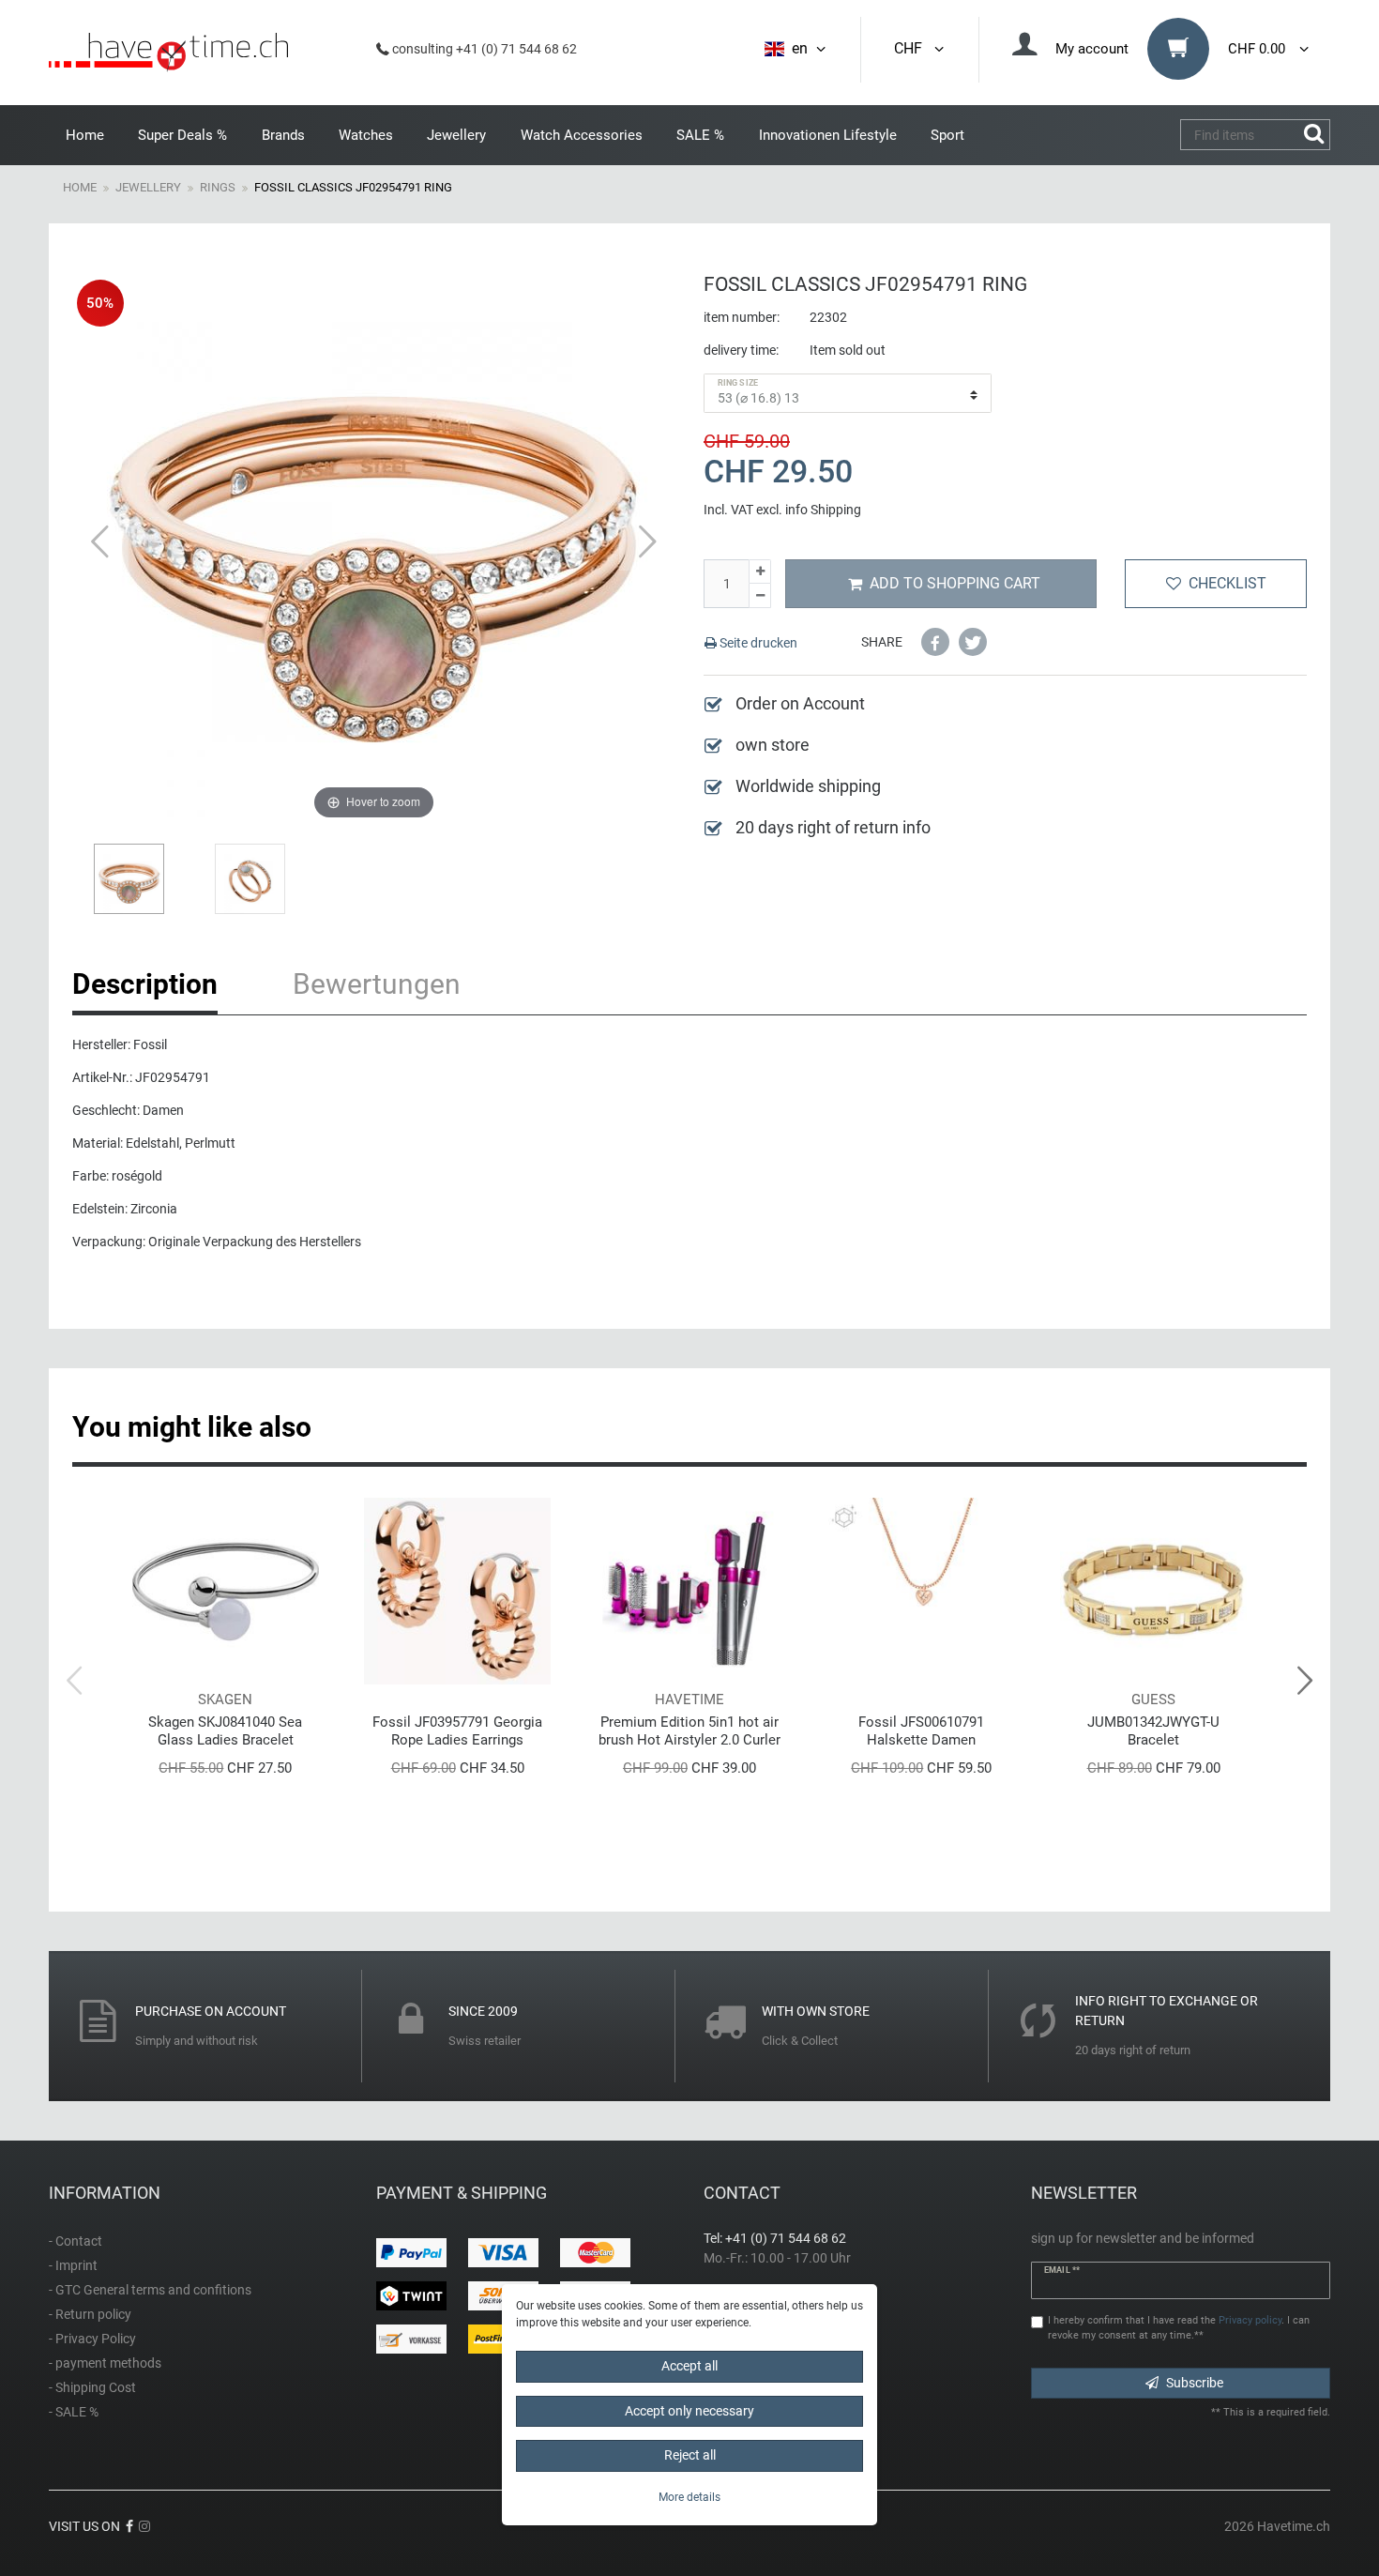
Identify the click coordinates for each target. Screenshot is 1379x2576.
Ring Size (738, 383)
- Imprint (73, 2265)
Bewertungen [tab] (377, 984)
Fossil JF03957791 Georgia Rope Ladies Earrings (457, 1731)
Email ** (1062, 2270)
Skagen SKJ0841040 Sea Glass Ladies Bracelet (225, 1731)
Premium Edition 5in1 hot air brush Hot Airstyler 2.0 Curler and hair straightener (689, 1731)
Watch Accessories (582, 135)
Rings (218, 187)
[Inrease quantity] (760, 572)
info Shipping (823, 510)
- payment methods (105, 2363)
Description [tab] (145, 984)
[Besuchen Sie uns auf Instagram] (144, 2526)
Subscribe (1195, 2383)
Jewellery (456, 135)
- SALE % (74, 2412)
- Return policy (90, 2314)
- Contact (76, 2241)
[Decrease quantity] (760, 596)
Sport (947, 135)
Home (85, 135)
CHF (912, 48)
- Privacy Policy (92, 2339)
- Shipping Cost (92, 2387)
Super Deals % (182, 135)
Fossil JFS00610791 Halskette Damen (921, 1731)
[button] (935, 642)
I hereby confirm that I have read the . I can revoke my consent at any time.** (1179, 2328)
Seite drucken (757, 643)
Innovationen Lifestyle (828, 135)
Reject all (690, 2455)
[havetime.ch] (168, 53)
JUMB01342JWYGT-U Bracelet (1153, 1731)
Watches (366, 135)
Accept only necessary (689, 2410)
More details (689, 2496)
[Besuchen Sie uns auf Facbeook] (129, 2526)
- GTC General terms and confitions (150, 2290)
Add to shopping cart (955, 583)
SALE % (700, 135)
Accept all (689, 2366)
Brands (283, 135)
